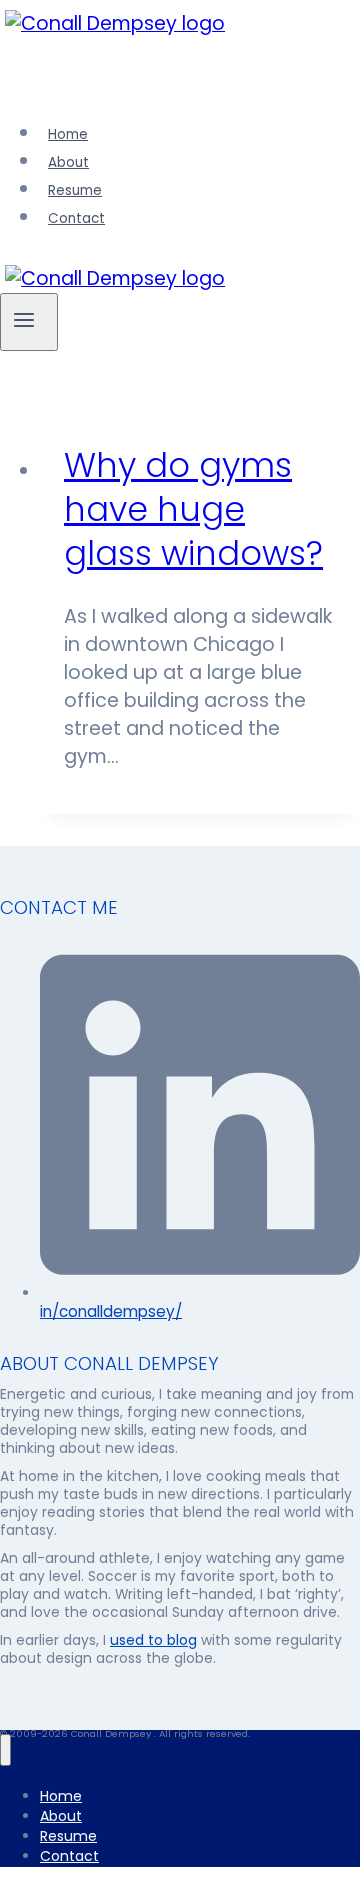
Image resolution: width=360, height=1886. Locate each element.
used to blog (153, 1640)
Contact (76, 218)
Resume (75, 190)
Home (68, 134)
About (68, 162)
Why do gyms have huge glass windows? (193, 509)
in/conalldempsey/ (111, 1311)
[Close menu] (5, 1750)
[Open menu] (29, 322)
